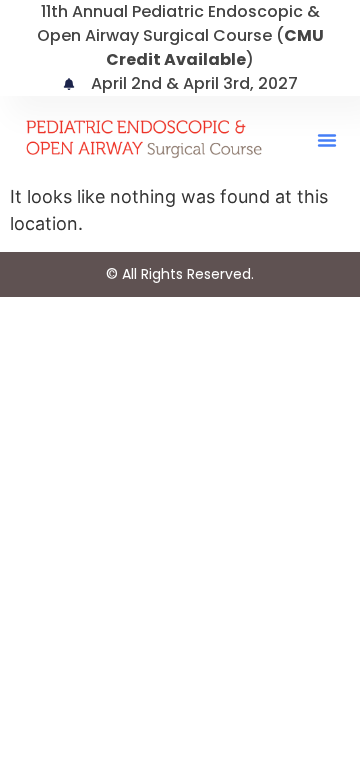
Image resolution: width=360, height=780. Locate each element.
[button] (327, 140)
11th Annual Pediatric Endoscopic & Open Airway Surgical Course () (180, 35)
